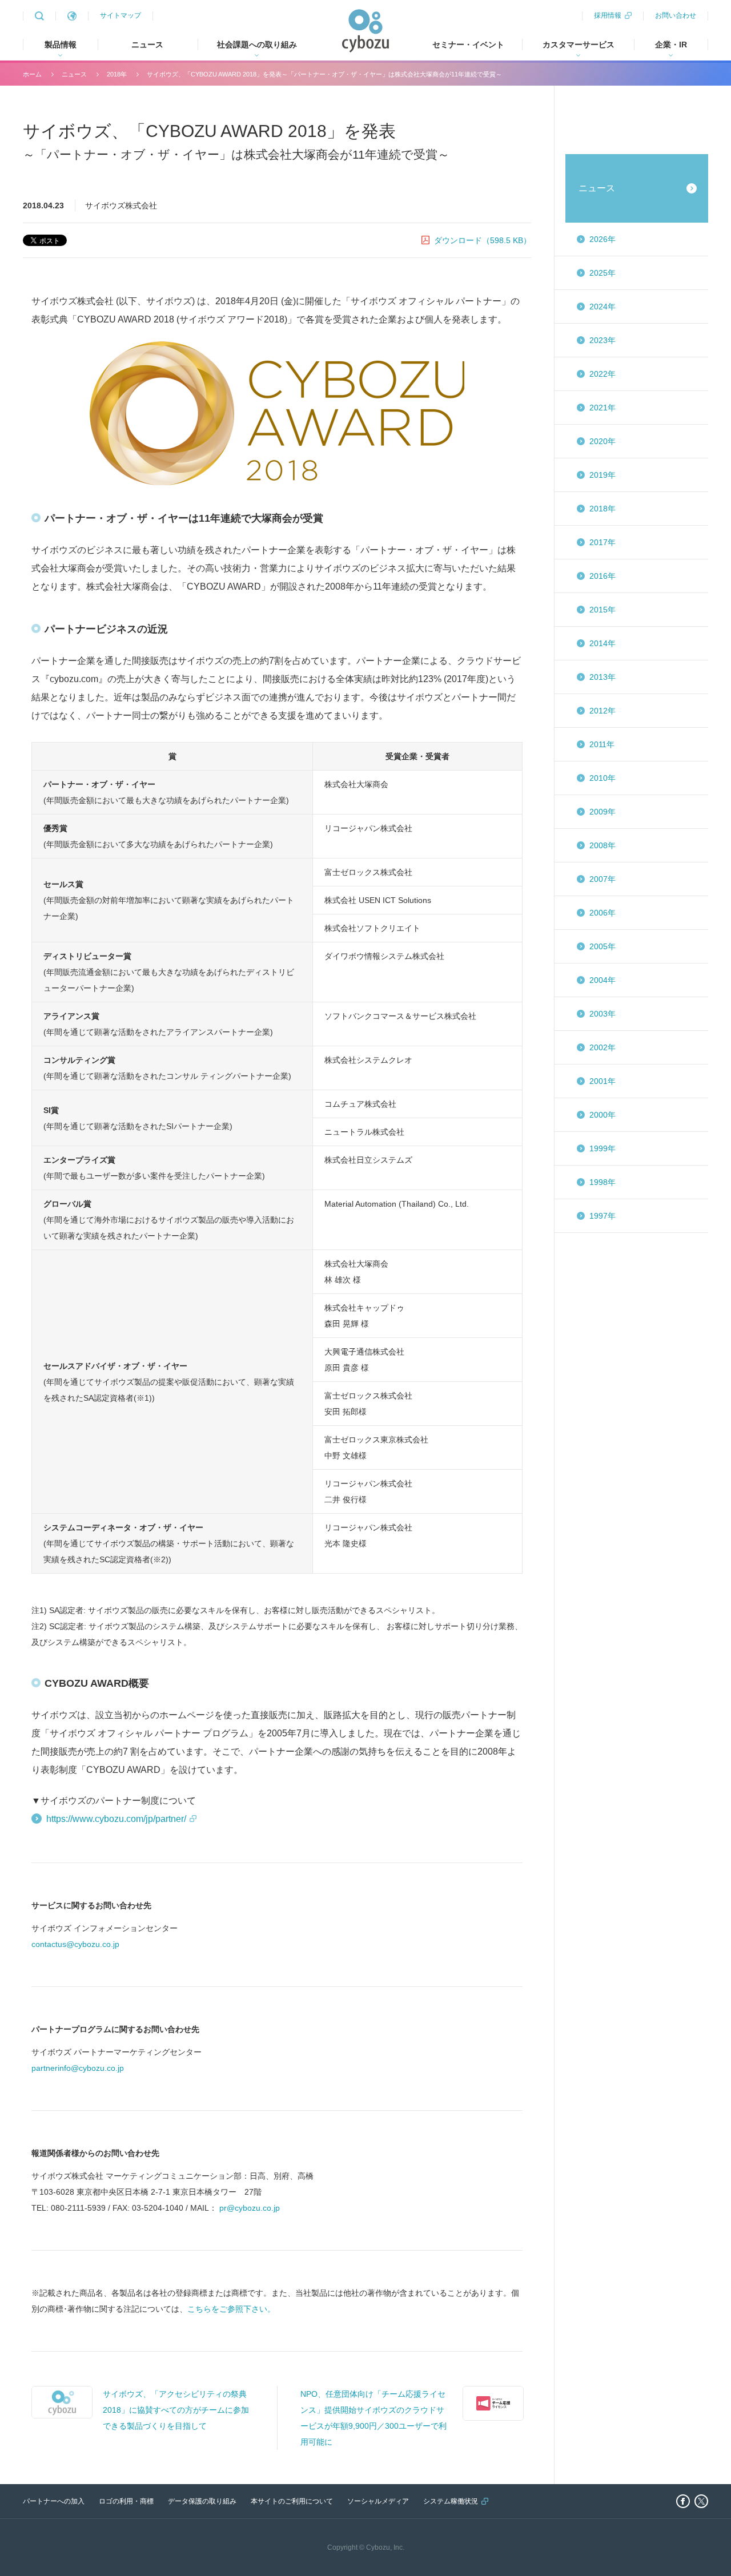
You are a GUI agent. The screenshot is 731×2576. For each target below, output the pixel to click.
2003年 (603, 1014)
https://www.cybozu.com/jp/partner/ (116, 1819)
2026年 (603, 239)
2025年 (603, 273)
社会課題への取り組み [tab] (257, 45)
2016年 (603, 576)
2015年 (603, 610)
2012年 (603, 711)
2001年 (603, 1081)
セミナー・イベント (468, 45)
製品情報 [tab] (61, 45)
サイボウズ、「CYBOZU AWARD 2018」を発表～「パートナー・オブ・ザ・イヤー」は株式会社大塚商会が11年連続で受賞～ (324, 74)
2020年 (603, 441)
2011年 (602, 744)
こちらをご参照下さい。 (231, 2309)
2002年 (603, 1047)
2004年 (603, 980)
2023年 (603, 340)
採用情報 (608, 15)
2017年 (603, 542)
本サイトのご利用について (292, 2501)
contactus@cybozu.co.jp (75, 1944)
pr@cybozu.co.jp (250, 2208)
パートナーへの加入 (54, 2501)
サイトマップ (121, 15)
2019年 (603, 475)
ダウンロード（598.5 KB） (483, 240)
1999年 (603, 1148)
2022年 (603, 374)
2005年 (603, 946)
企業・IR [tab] (671, 45)
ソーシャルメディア (378, 2501)
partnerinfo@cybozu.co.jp (78, 2068)
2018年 (117, 74)
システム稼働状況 (451, 2501)
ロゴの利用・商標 (126, 2501)
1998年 (603, 1182)
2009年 (603, 812)
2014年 (603, 643)
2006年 (603, 913)
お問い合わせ (676, 15)
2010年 (603, 778)
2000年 (603, 1115)
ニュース (147, 45)
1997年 (603, 1216)
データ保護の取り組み (202, 2501)
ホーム (32, 74)
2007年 (603, 879)
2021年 (603, 408)
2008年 (603, 845)
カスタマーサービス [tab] (579, 45)
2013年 (603, 677)
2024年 (603, 307)
